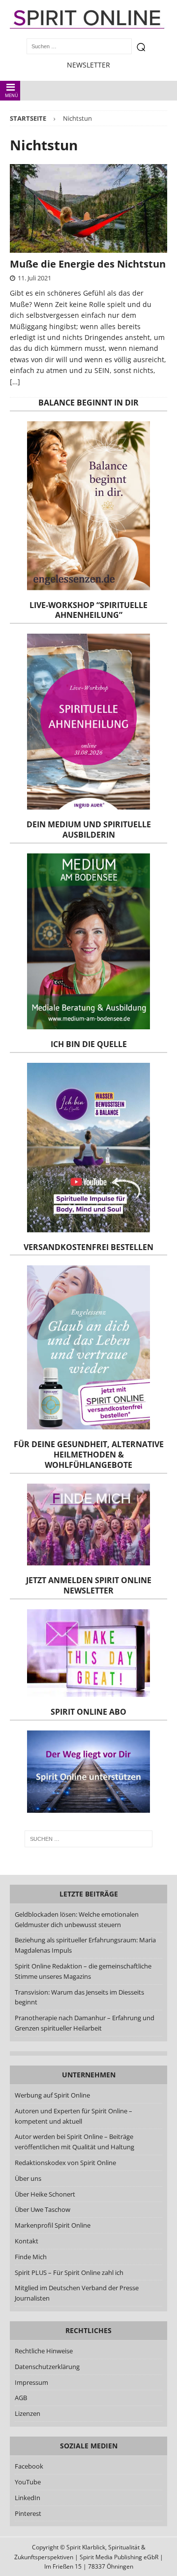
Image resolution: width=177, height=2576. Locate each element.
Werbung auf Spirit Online (52, 2095)
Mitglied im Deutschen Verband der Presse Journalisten (77, 2293)
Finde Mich (31, 2257)
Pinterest (28, 2513)
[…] (15, 382)
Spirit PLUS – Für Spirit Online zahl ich (69, 2272)
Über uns (28, 2178)
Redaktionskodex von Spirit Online (65, 2163)
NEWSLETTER (88, 65)
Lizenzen (28, 2413)
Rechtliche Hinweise (44, 2351)
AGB (21, 2398)
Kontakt (27, 2241)
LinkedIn (28, 2498)
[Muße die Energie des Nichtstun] (88, 208)
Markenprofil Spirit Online (53, 2225)
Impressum (31, 2382)
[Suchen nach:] (88, 1839)
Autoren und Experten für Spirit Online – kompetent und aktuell (74, 2116)
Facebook (29, 2466)
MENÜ (12, 95)
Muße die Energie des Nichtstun (88, 264)
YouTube (29, 2482)
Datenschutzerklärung (47, 2367)
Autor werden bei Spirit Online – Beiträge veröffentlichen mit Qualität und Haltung (74, 2142)
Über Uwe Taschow (43, 2209)
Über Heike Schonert (45, 2194)
